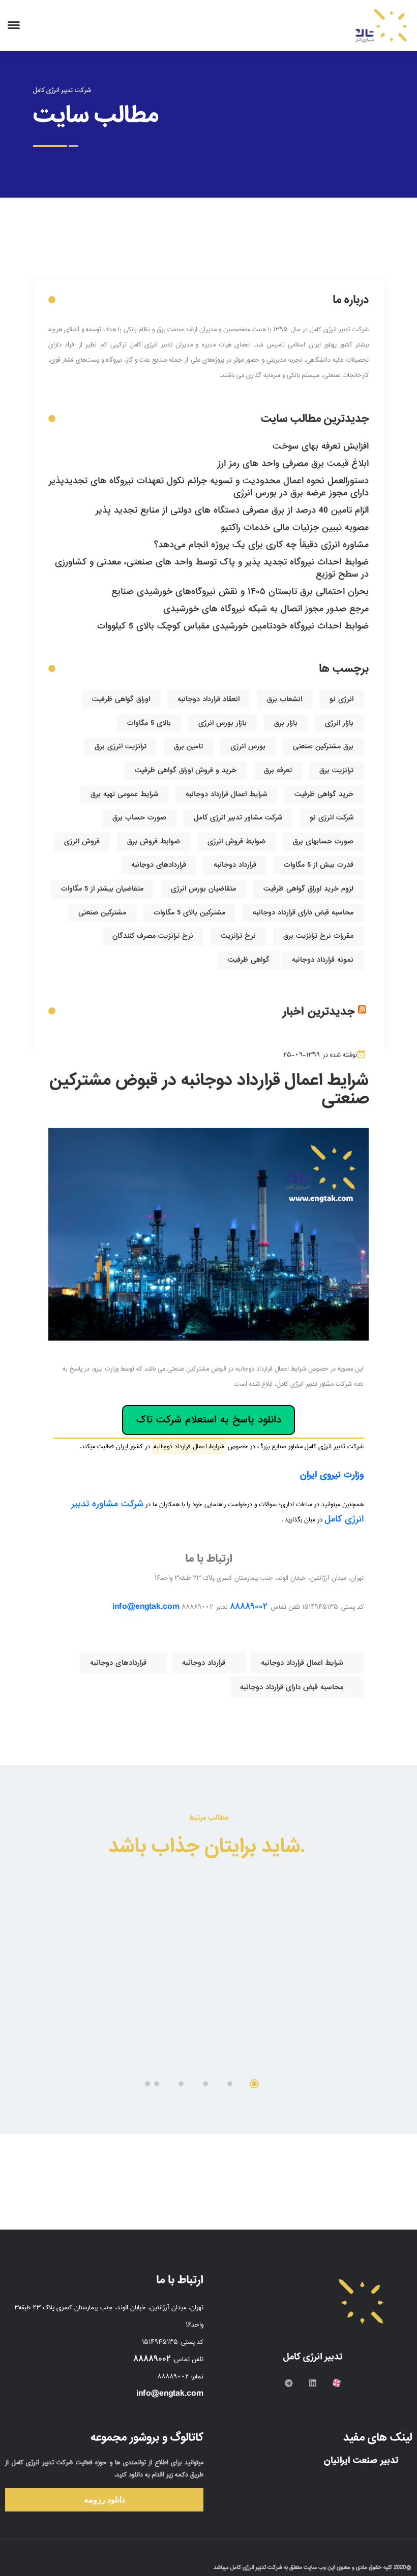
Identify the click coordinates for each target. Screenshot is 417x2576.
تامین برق (188, 746)
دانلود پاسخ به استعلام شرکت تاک (209, 1420)
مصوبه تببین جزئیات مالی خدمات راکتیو (295, 528)
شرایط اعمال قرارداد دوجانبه (226, 794)
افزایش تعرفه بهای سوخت (321, 446)
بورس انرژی (248, 746)
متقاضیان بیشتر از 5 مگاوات (102, 889)
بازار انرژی (339, 723)
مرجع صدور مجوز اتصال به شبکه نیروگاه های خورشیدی (266, 609)
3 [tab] (205, 2084)
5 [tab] (157, 2084)
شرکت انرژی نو (332, 818)
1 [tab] (254, 2084)
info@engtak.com (146, 1607)
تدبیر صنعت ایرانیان (363, 2460)
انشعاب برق (285, 699)
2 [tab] (230, 2084)
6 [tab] (147, 2084)
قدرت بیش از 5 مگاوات (319, 865)
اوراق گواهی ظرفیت (121, 699)
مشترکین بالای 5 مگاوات (189, 913)
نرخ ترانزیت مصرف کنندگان (153, 936)
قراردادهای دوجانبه (159, 865)
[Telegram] (289, 2383)
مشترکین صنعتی (102, 913)
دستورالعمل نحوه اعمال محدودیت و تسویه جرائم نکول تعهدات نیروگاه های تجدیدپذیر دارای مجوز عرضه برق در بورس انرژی (209, 487)
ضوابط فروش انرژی (236, 841)
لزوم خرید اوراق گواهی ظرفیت (308, 889)
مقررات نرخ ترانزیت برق (318, 936)
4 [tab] (181, 2084)
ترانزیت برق (336, 770)
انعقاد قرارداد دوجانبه (208, 699)
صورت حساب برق (139, 818)
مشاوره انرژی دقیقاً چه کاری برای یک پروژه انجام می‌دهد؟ (261, 545)
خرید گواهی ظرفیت (324, 794)
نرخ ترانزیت (238, 936)
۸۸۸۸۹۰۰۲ (249, 1607)
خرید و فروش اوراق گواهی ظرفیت (186, 770)
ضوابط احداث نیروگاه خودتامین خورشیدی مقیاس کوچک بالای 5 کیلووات (233, 626)
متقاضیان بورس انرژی (203, 889)
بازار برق (286, 723)
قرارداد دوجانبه (235, 865)
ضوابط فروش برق (154, 841)
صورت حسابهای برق (323, 841)
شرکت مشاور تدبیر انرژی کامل (238, 818)
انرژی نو (341, 699)
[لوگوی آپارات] (337, 2383)
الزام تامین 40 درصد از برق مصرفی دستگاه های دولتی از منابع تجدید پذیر (232, 510)
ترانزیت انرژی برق (121, 746)
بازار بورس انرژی (222, 723)
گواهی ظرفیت (249, 960)
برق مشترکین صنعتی (323, 746)
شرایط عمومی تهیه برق (124, 794)
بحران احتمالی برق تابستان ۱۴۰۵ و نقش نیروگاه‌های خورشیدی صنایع (240, 592)
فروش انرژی (82, 841)
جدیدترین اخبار (319, 1012)
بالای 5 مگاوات (149, 723)
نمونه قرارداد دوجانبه (323, 960)
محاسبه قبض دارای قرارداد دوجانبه (303, 913)
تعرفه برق (278, 770)
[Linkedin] (313, 2383)
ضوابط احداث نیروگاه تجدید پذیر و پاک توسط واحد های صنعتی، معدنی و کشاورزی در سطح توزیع (212, 568)
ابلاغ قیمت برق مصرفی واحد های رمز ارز (293, 464)
